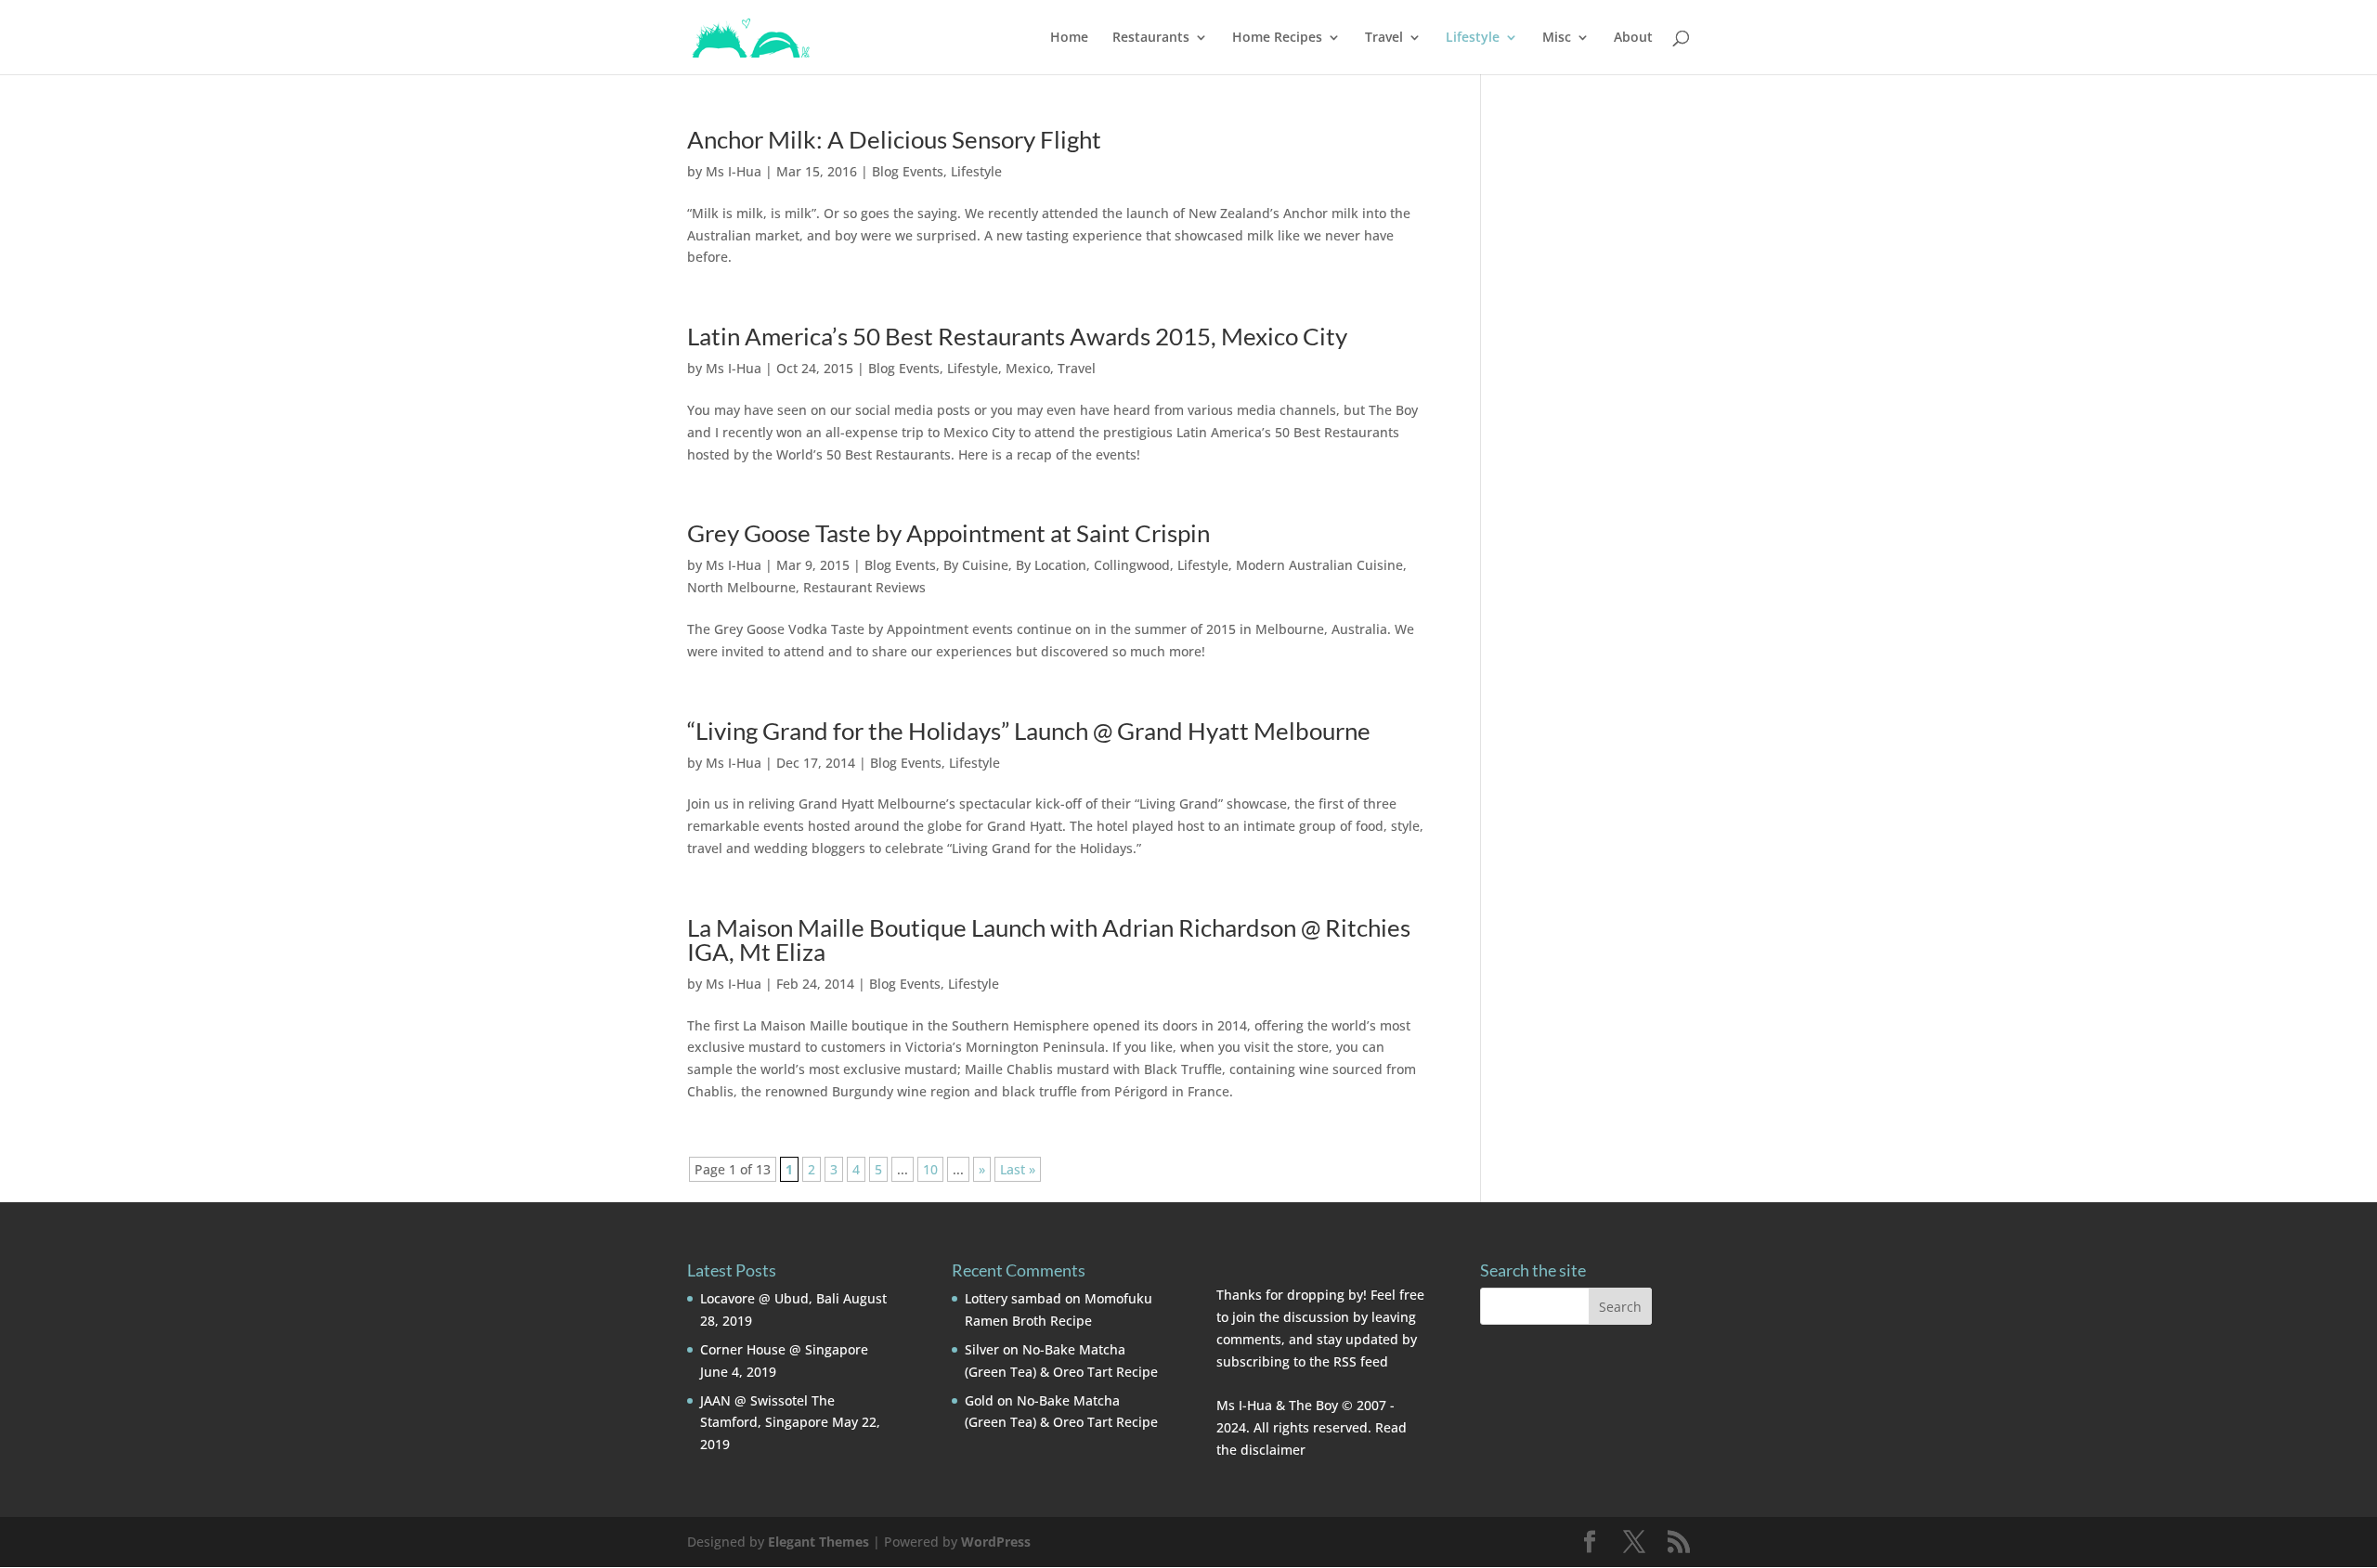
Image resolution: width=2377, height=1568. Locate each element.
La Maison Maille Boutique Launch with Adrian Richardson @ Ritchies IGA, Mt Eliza (1049, 940)
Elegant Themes (818, 1542)
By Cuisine (976, 565)
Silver (982, 1349)
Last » (1018, 1169)
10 (930, 1169)
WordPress (996, 1542)
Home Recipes (1277, 38)
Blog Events (908, 171)
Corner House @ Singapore (784, 1349)
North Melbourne (741, 587)
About (1633, 38)
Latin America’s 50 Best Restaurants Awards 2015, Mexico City (1017, 336)
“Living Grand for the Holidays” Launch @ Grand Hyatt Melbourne (1029, 731)
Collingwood (1132, 565)
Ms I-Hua (734, 171)
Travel (1384, 38)
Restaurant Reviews (864, 587)
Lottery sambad (1013, 1298)
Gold (979, 1400)
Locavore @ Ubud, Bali (770, 1298)
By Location (1051, 565)
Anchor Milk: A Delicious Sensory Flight (894, 139)
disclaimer (1273, 1450)
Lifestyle (1473, 38)
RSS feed (1361, 1361)
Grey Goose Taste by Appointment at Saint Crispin (948, 533)
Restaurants (1151, 38)
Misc (1557, 38)
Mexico (1028, 368)
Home (1069, 38)
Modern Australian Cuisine (1319, 565)
